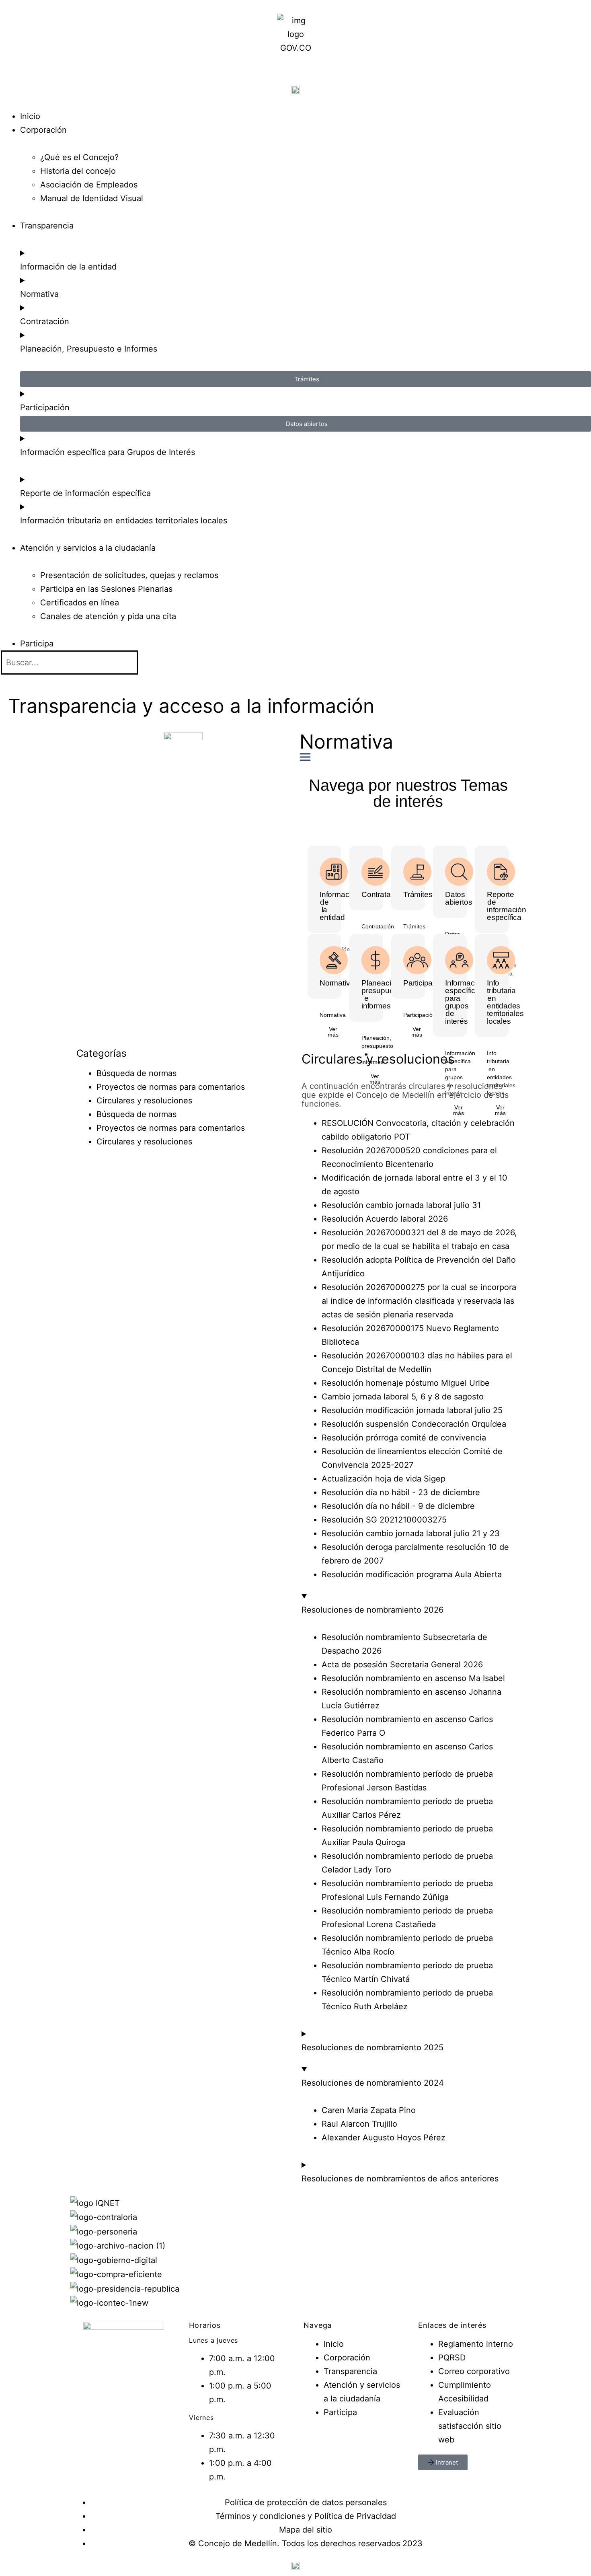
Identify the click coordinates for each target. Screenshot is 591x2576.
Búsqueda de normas (136, 1073)
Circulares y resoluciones (144, 1101)
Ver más (333, 1032)
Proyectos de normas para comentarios (171, 1087)
